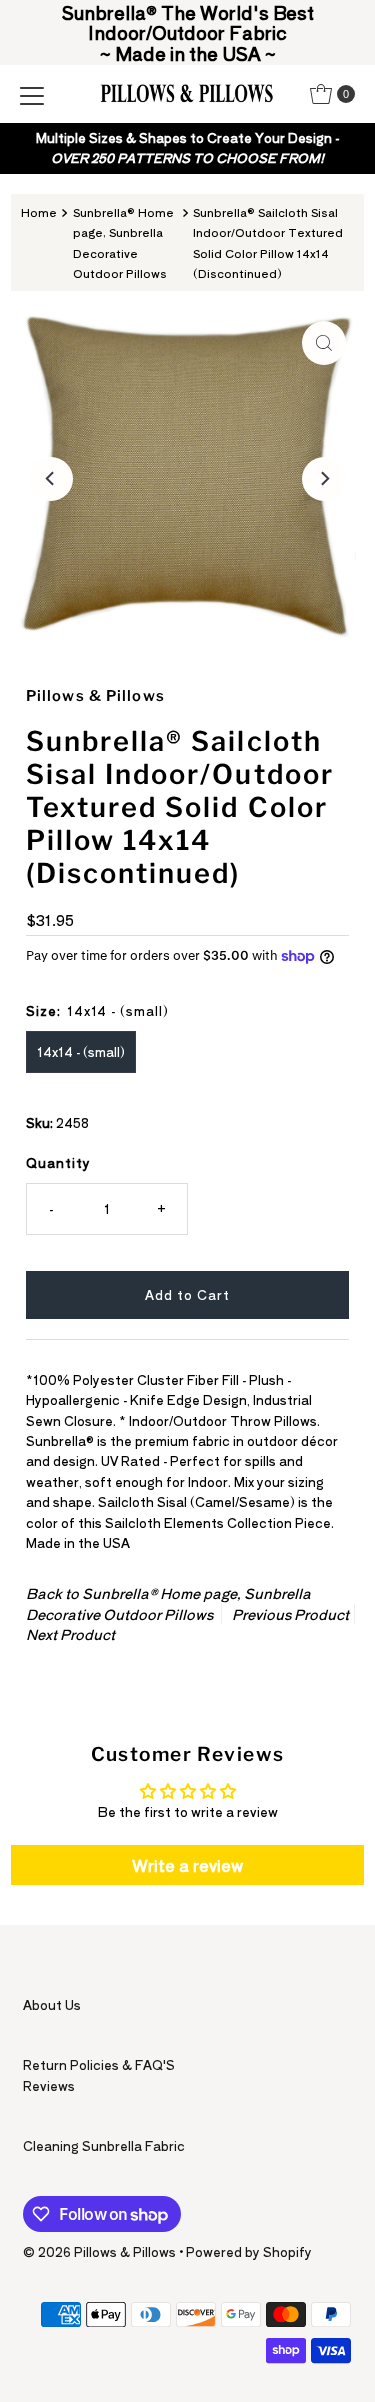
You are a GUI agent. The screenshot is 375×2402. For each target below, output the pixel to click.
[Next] (324, 479)
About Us (52, 2004)
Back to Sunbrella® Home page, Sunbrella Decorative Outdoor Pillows (168, 1603)
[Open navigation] (32, 94)
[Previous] (51, 479)
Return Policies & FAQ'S (99, 2064)
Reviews (49, 2085)
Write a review (187, 1865)
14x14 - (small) (81, 1051)
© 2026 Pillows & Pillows (99, 2251)
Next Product (70, 1634)
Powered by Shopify (249, 2251)
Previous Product (290, 1614)
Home (39, 212)
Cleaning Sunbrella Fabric (104, 2145)
